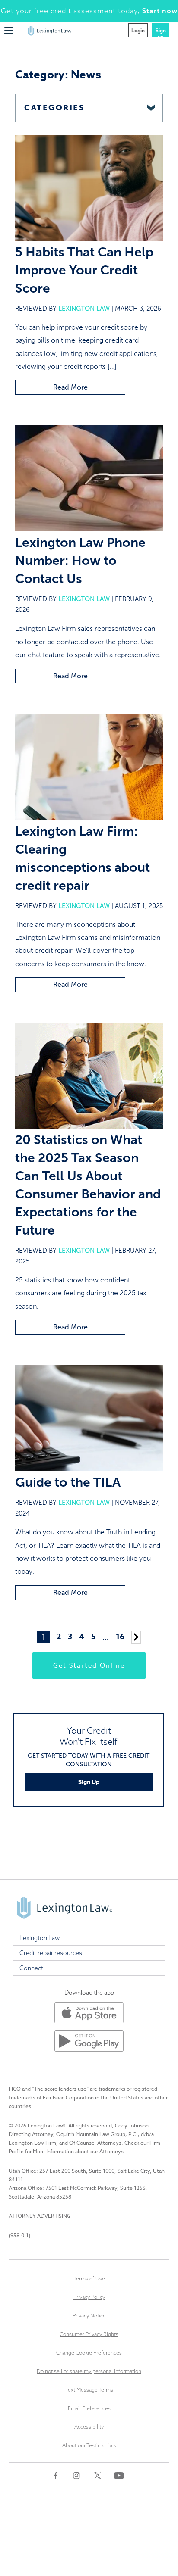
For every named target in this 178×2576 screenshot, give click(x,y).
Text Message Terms (89, 2390)
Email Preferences (89, 2408)
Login (138, 30)
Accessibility (89, 2427)
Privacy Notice (89, 2316)
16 (120, 1637)
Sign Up (89, 1782)
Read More (70, 387)
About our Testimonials (89, 2445)
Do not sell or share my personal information (89, 2371)
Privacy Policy (89, 2297)
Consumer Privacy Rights (89, 2334)
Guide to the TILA (68, 1482)
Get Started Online (89, 1665)
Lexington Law (84, 309)
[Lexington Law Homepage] (50, 33)
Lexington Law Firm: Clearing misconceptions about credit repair (83, 858)
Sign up (161, 32)
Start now (160, 11)
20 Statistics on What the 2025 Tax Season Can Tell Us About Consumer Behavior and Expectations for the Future (88, 1185)
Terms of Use (89, 2278)
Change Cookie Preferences (89, 2353)
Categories (54, 108)
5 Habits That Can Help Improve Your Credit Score (84, 270)
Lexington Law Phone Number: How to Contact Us (80, 561)
